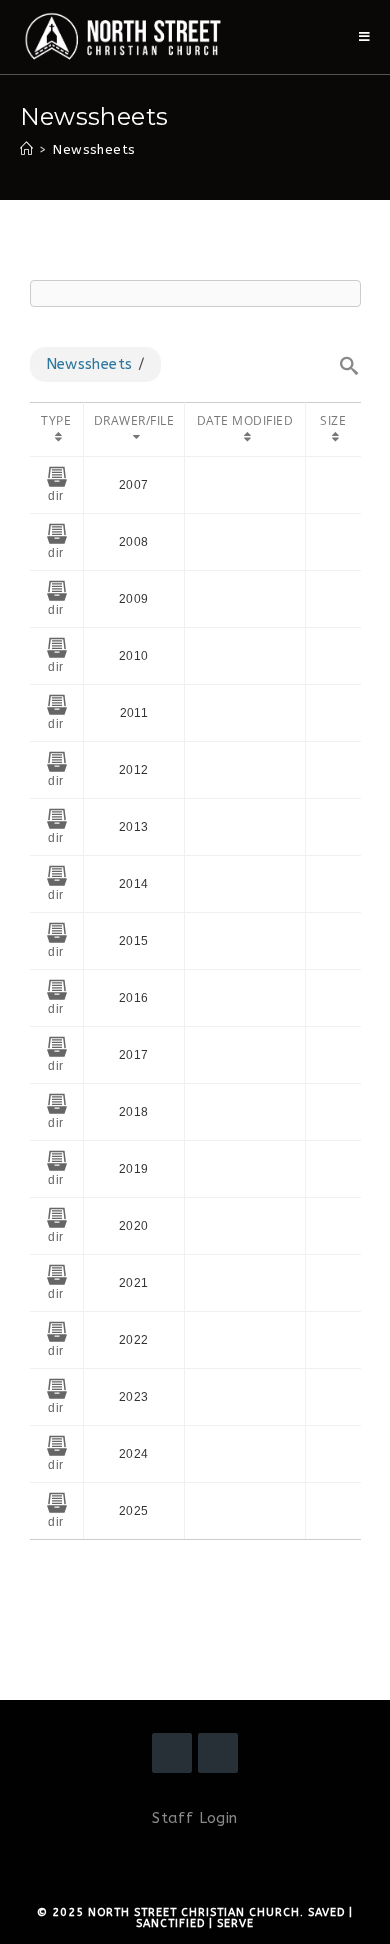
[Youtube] (218, 1753)
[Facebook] (172, 1753)
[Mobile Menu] (365, 37)
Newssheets (89, 364)
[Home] (26, 149)
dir (55, 496)
